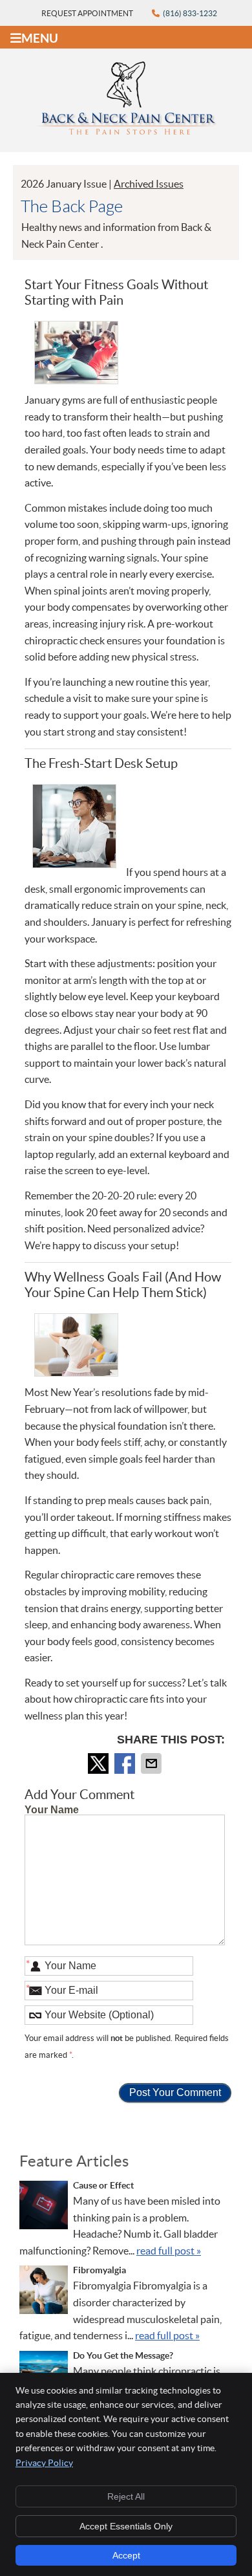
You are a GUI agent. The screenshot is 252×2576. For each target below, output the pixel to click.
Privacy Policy (44, 2463)
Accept (126, 2555)
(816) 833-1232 (190, 13)
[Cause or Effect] (44, 2208)
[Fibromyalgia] (44, 2292)
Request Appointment (87, 13)
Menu (40, 38)
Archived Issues (149, 184)
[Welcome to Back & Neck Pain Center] (126, 131)
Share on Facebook (126, 1763)
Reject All (126, 2496)
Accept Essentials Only (126, 2526)
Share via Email (152, 1763)
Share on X (100, 1763)
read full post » (169, 2251)
